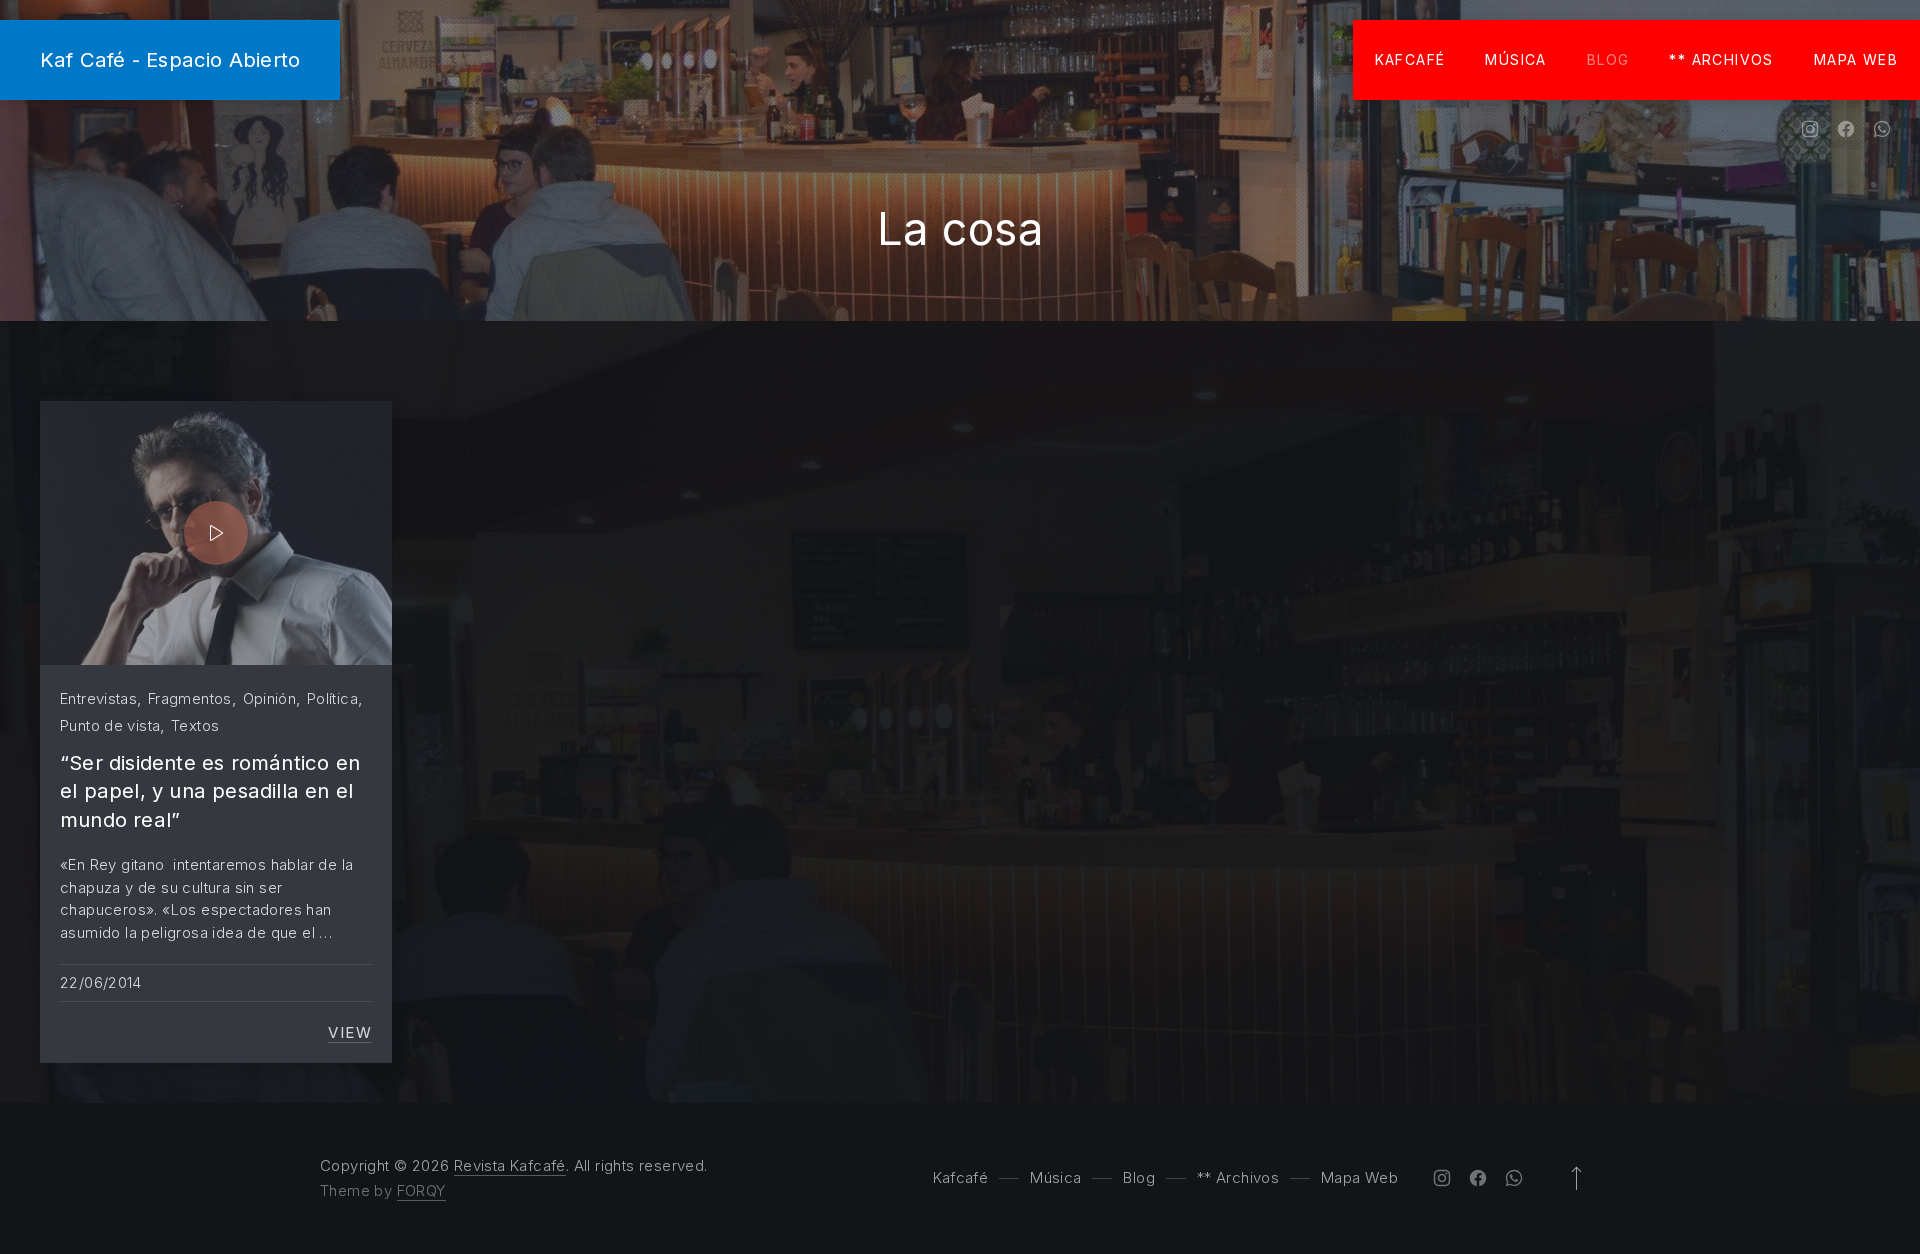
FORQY (421, 1190)
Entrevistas (98, 698)
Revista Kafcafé (510, 1165)
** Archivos (1721, 59)
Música (1515, 59)
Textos (195, 725)
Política (332, 698)
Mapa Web (1856, 59)
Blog (1608, 59)
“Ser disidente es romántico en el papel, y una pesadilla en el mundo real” (210, 791)
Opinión (270, 698)
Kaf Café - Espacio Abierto (170, 59)
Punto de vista (110, 725)
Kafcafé (1410, 59)
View (350, 1033)
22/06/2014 (101, 982)
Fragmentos (190, 698)
